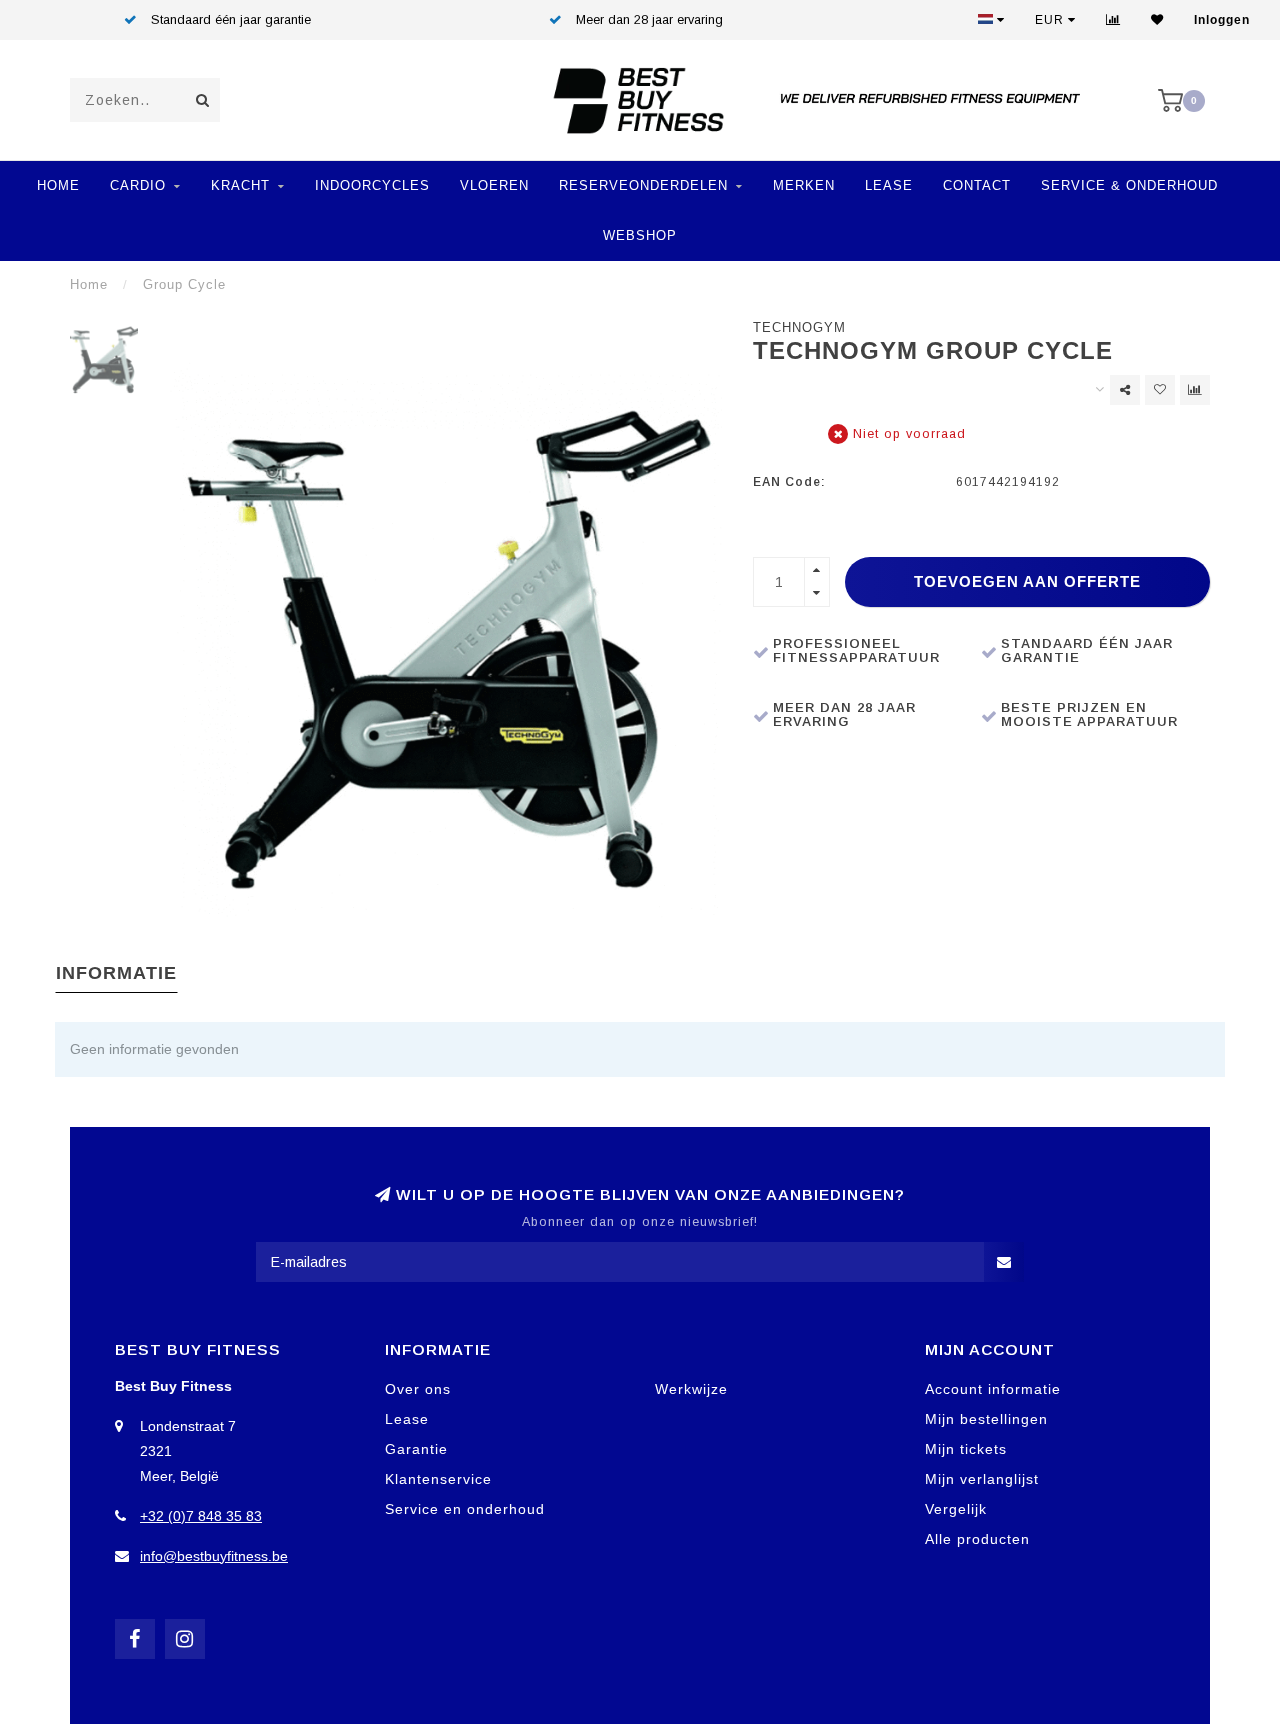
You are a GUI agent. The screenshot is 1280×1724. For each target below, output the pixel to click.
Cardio (138, 185)
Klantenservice (438, 1479)
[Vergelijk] (1113, 20)
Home (58, 185)
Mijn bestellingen (986, 1419)
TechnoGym (799, 328)
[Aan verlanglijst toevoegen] (1160, 390)
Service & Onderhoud (1129, 185)
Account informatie (993, 1389)
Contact (977, 185)
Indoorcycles (372, 185)
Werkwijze (691, 1389)
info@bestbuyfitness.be (214, 1556)
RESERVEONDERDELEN (643, 185)
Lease (889, 185)
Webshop (640, 235)
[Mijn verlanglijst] (1157, 20)
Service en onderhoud (465, 1509)
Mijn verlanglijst (982, 1479)
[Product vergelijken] (1195, 390)
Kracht (240, 185)
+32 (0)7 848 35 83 (201, 1516)
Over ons (418, 1389)
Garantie (416, 1449)
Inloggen (1222, 20)
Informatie (116, 973)
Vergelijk (956, 1509)
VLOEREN (494, 185)
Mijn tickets (966, 1449)
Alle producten (977, 1539)
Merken (804, 185)
